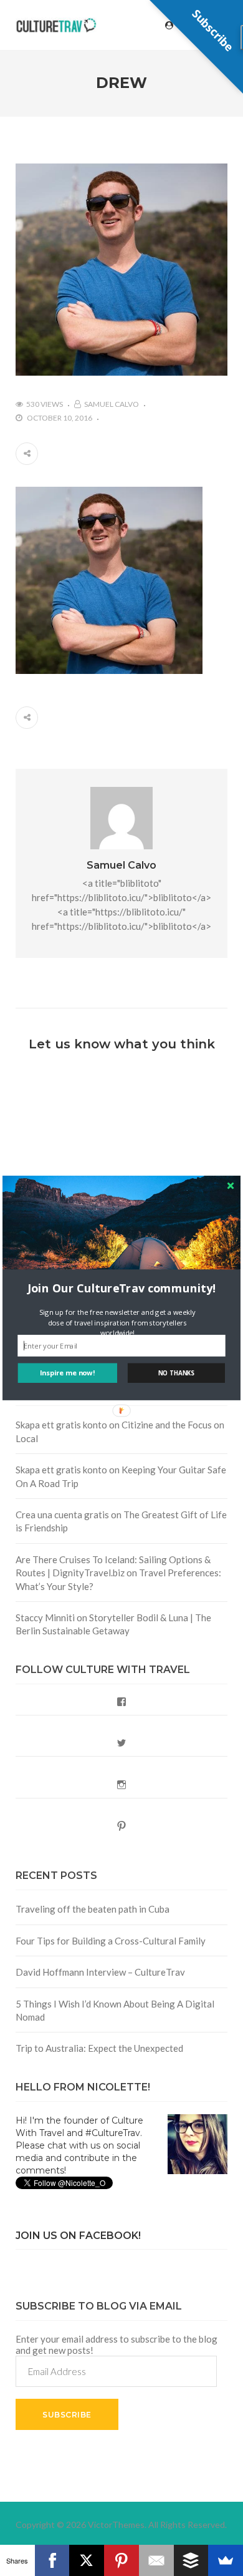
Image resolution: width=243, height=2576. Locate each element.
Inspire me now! (68, 1373)
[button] (121, 1288)
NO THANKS (176, 1373)
